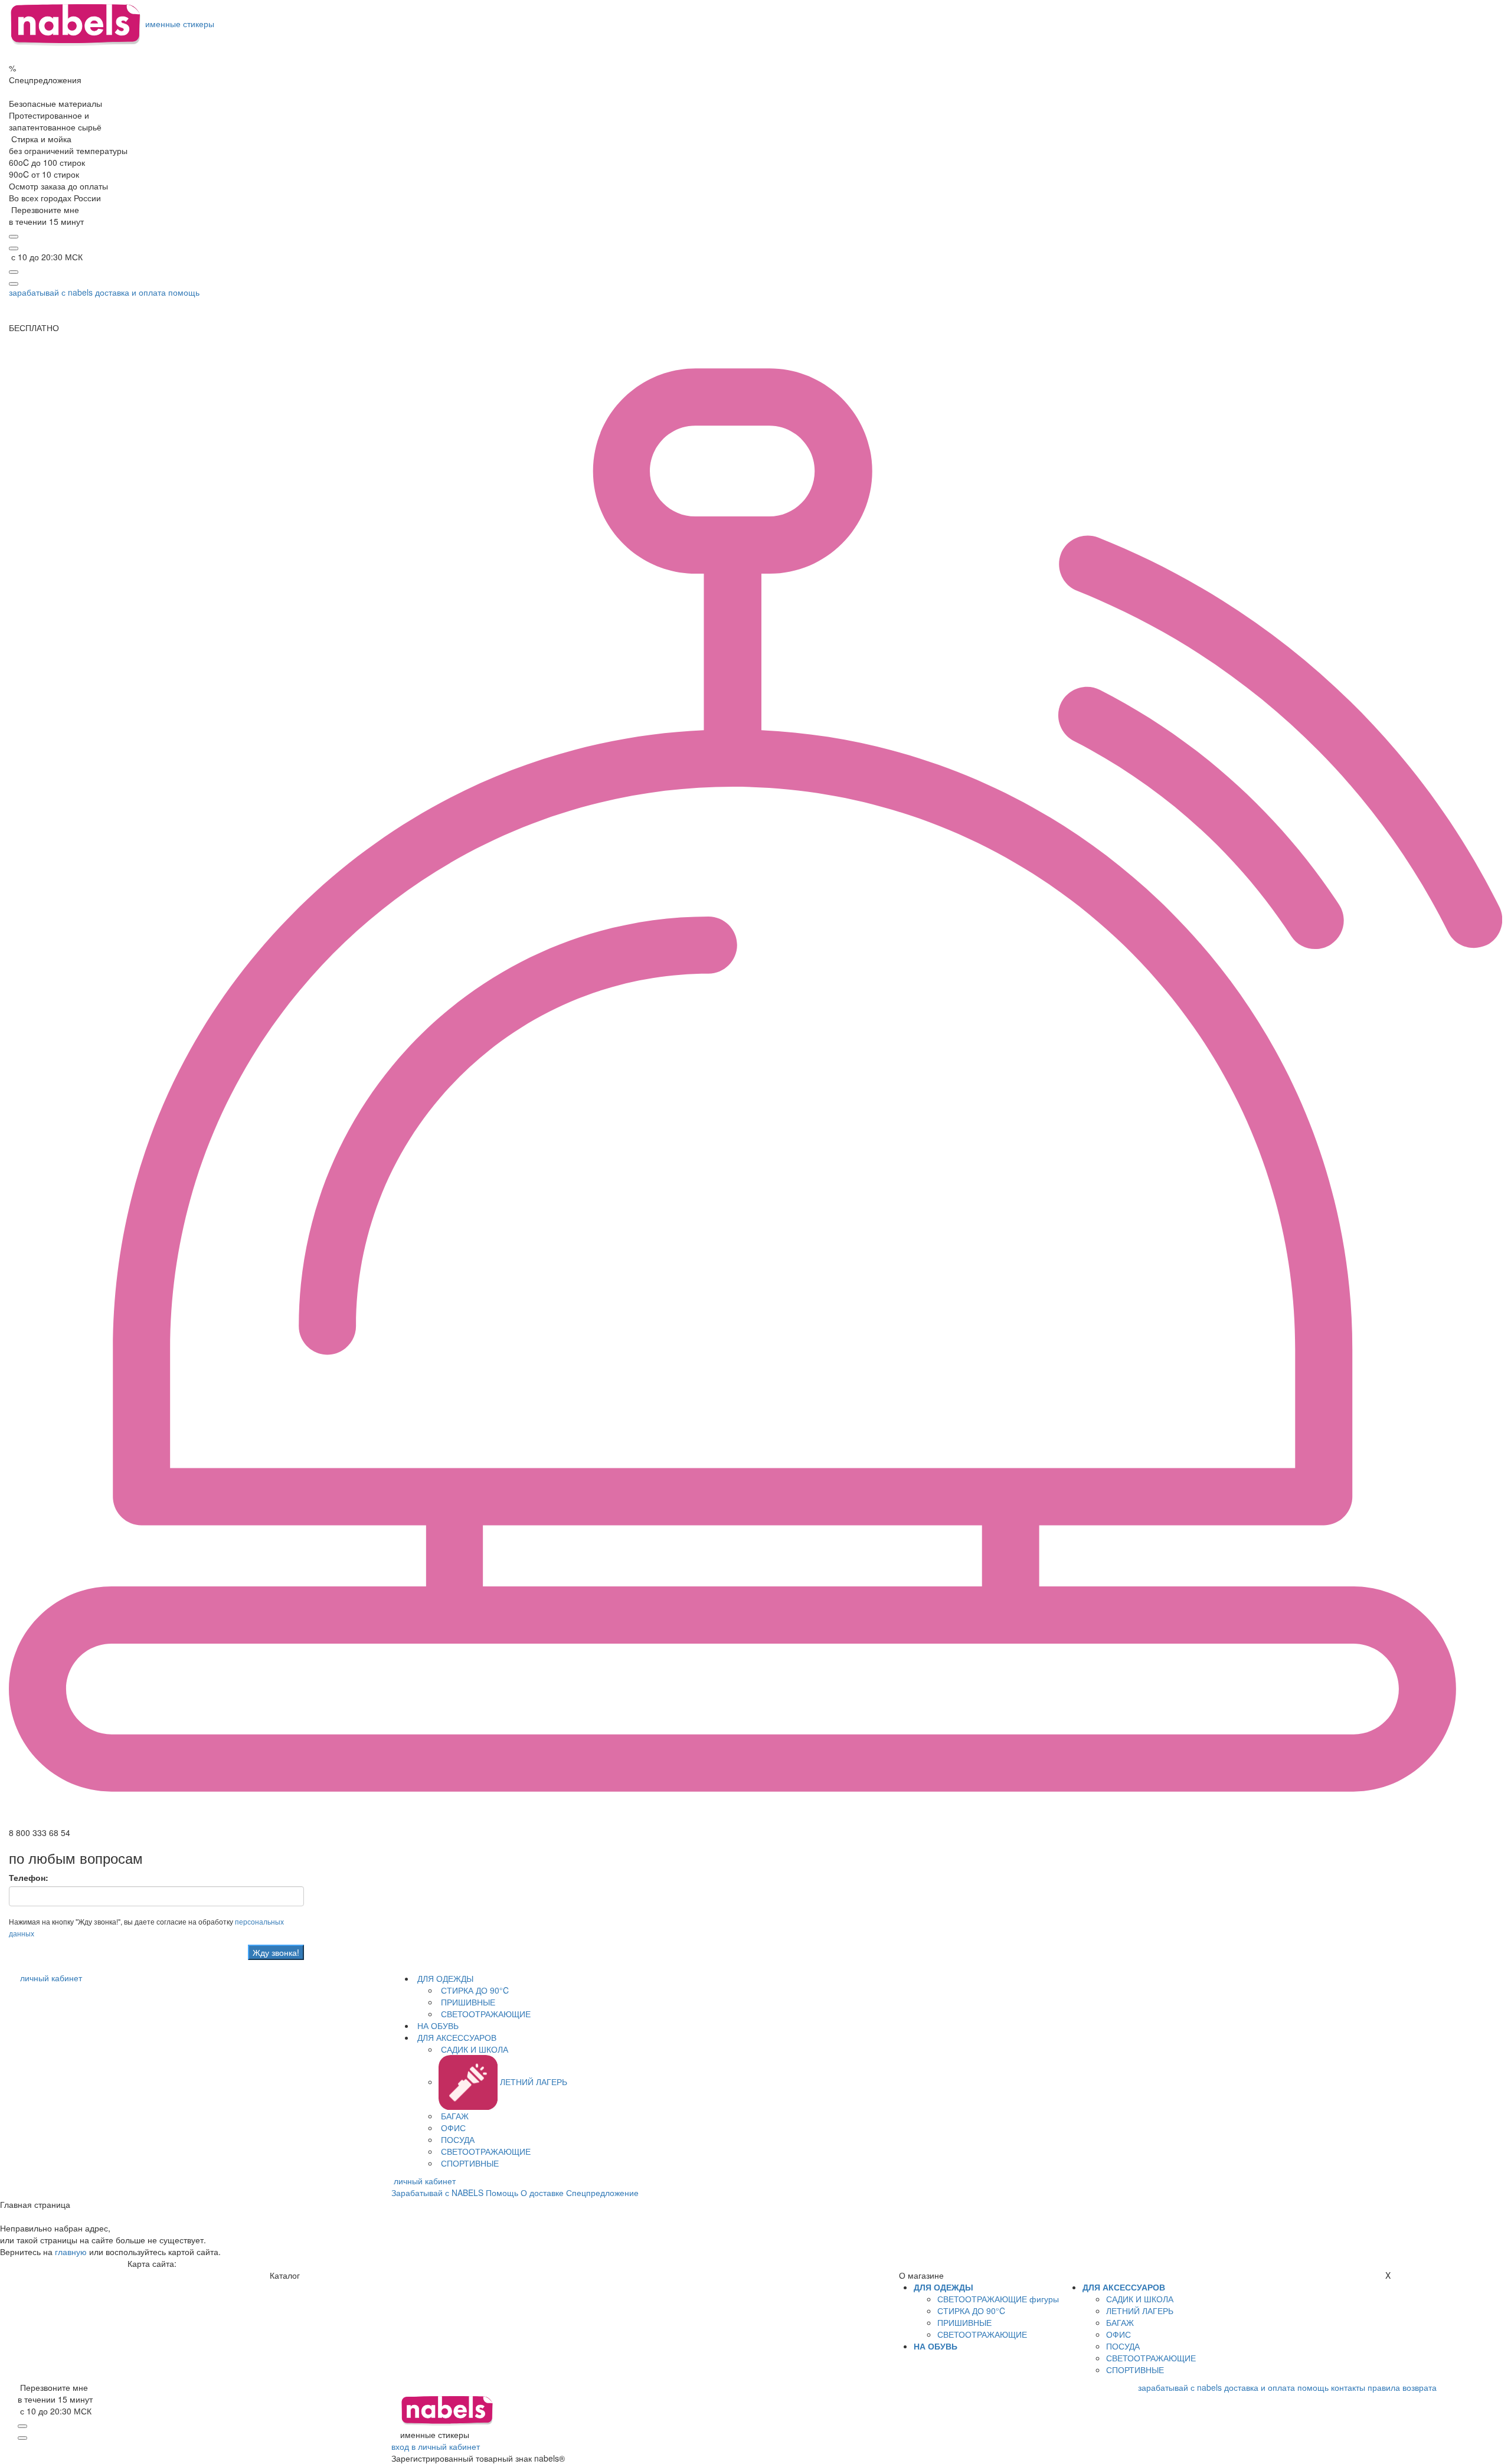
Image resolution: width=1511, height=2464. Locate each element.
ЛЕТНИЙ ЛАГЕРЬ (532, 2082)
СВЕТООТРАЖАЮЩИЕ (485, 2014)
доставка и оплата (130, 292)
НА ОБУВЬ (437, 2025)
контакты (1348, 2387)
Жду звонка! (276, 1952)
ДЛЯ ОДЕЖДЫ (444, 1978)
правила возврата (1402, 2387)
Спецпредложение (602, 2193)
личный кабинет (51, 1978)
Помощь (502, 2193)
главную (71, 2252)
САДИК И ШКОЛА (473, 2049)
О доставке (542, 2193)
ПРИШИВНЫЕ (467, 2002)
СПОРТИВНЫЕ (469, 2163)
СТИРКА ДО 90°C (474, 1990)
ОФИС (452, 2128)
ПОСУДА (457, 2139)
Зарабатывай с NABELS (437, 2193)
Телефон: (29, 1877)
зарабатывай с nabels (51, 292)
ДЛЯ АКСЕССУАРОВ (456, 2037)
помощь (184, 292)
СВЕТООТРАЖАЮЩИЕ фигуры (998, 2299)
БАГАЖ (454, 2116)
